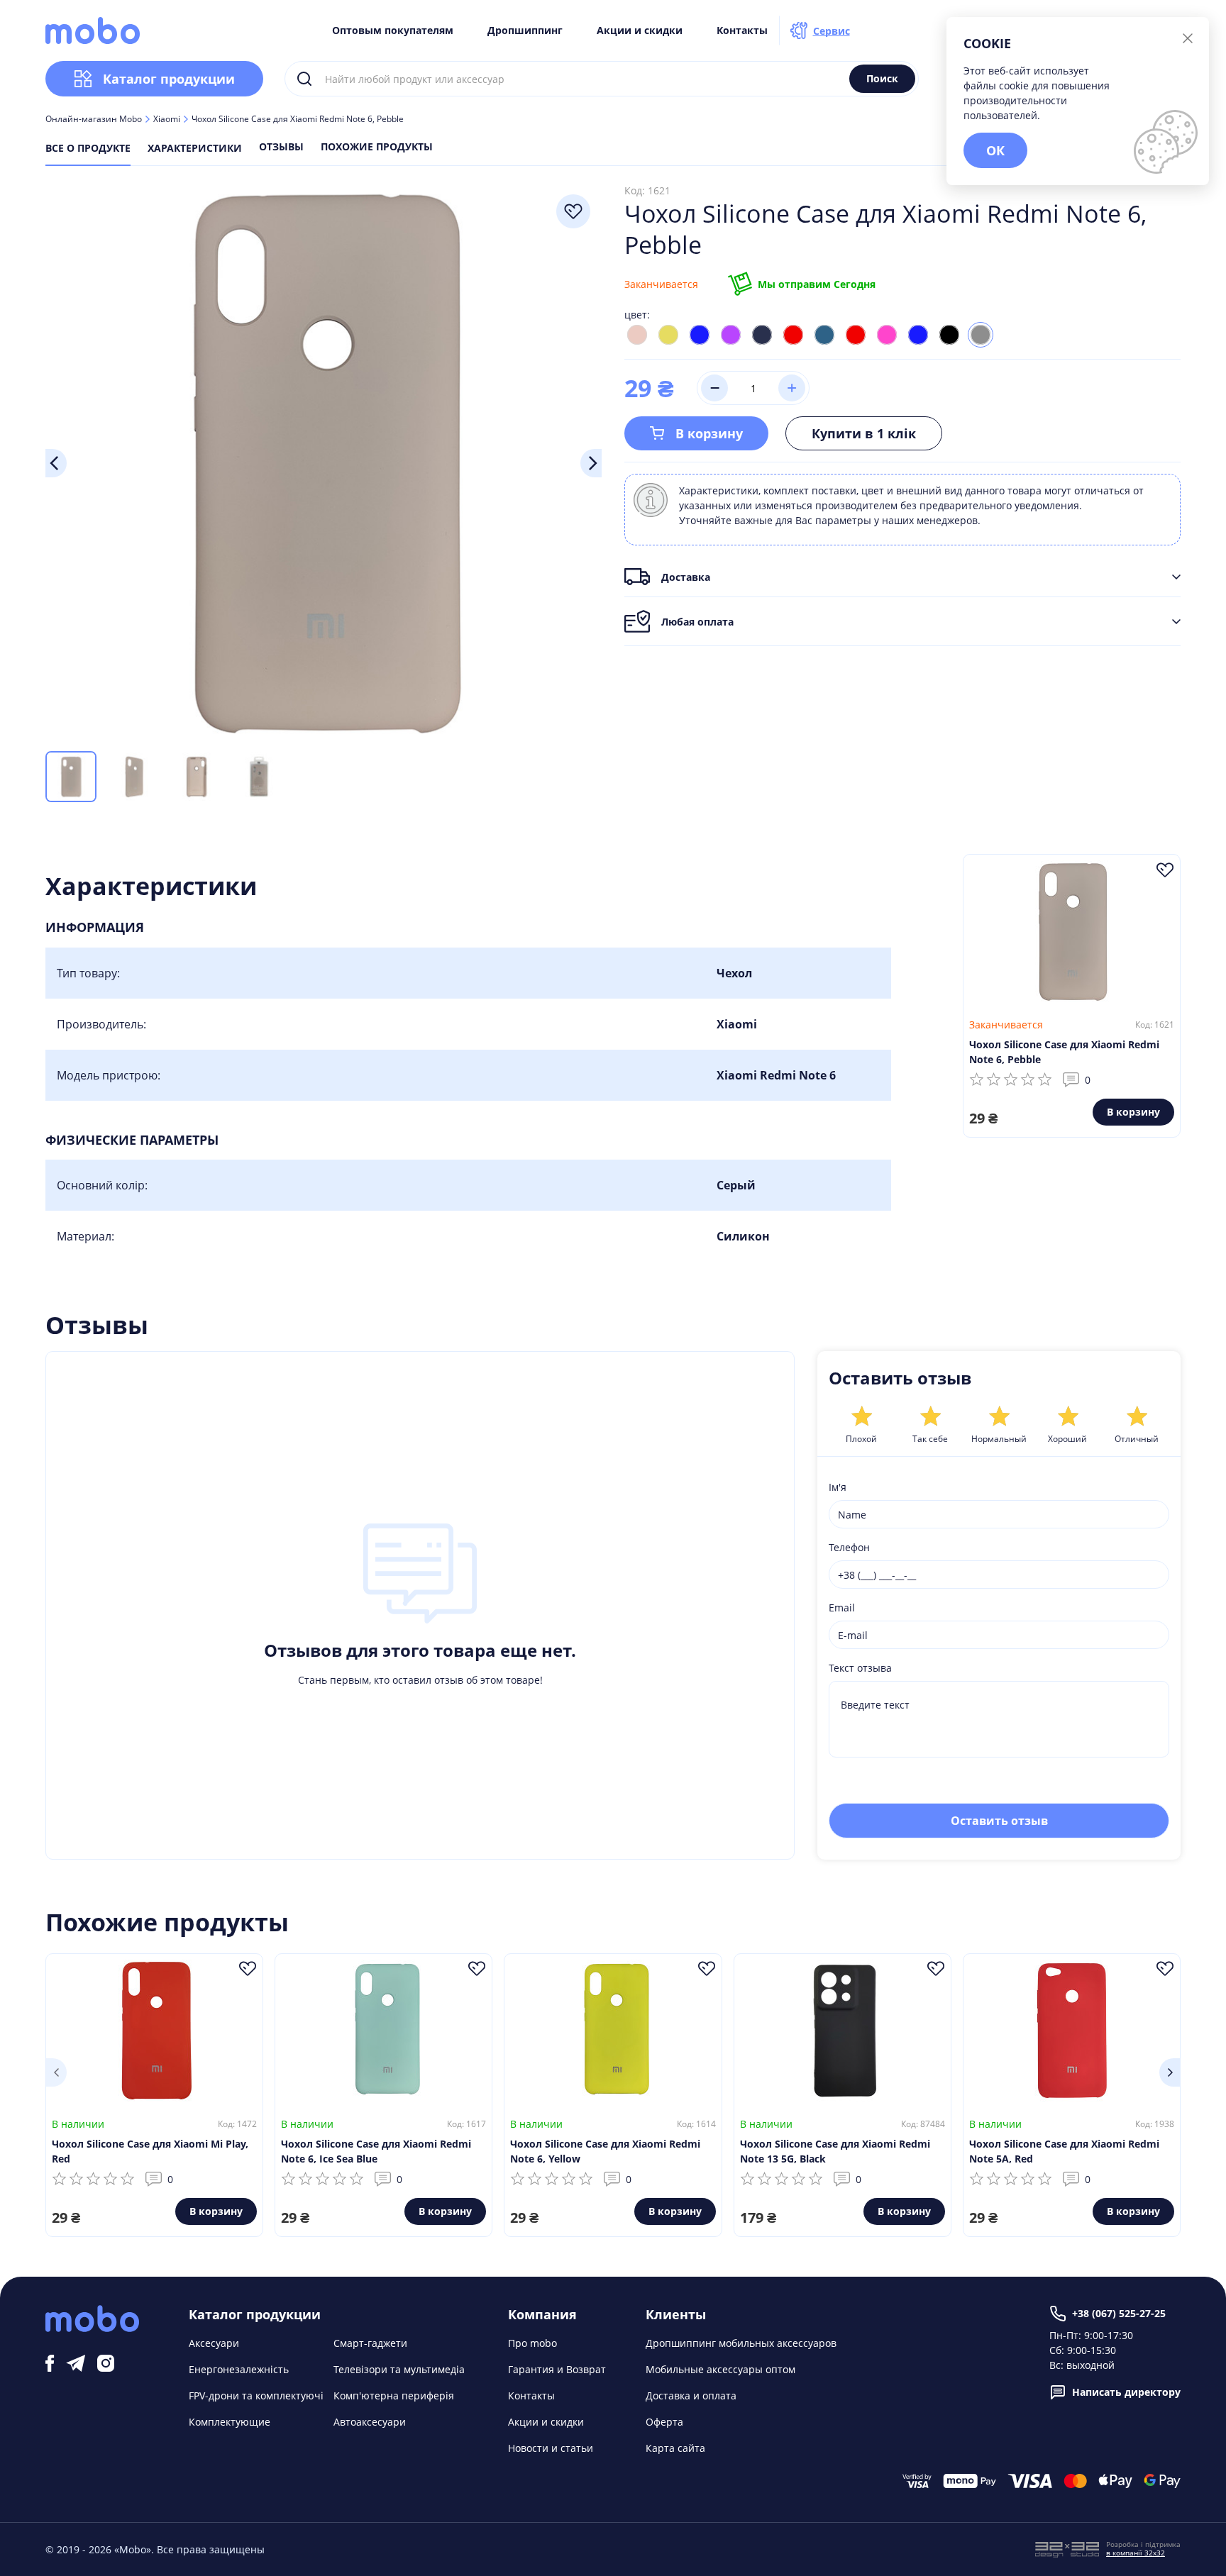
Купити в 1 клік (864, 433)
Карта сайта (675, 2448)
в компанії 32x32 (1136, 2553)
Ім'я (838, 1487)
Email (842, 1608)
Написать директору (1126, 2392)
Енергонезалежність (239, 2369)
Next (591, 463)
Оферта (664, 2422)
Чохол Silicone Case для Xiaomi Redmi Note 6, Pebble (1064, 1052)
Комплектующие (230, 2422)
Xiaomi (167, 119)
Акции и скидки (640, 30)
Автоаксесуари (370, 2422)
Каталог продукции (169, 79)
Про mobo (532, 2343)
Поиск (882, 78)
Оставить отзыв (999, 1821)
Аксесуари (214, 2343)
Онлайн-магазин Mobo (94, 119)
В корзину (709, 433)
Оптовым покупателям (393, 30)
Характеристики (195, 148)
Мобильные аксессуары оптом (720, 2369)
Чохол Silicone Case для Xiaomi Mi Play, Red (150, 2151)
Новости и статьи (551, 2448)
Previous (56, 463)
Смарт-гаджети (370, 2343)
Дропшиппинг (525, 30)
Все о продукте (88, 148)
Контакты (742, 30)
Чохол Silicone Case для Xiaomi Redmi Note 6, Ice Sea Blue (376, 2151)
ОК (995, 150)
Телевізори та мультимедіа (399, 2369)
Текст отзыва (860, 1668)
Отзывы (281, 148)
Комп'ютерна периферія (394, 2395)
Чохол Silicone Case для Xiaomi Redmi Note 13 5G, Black (835, 2151)
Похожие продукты (377, 148)
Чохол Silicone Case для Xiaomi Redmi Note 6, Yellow (605, 2151)
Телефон (849, 1547)
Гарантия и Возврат (557, 2369)
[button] (56, 2072)
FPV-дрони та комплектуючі (256, 2395)
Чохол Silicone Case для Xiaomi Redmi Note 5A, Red (1064, 2151)
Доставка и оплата (691, 2395)
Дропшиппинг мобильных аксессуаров (741, 2343)
